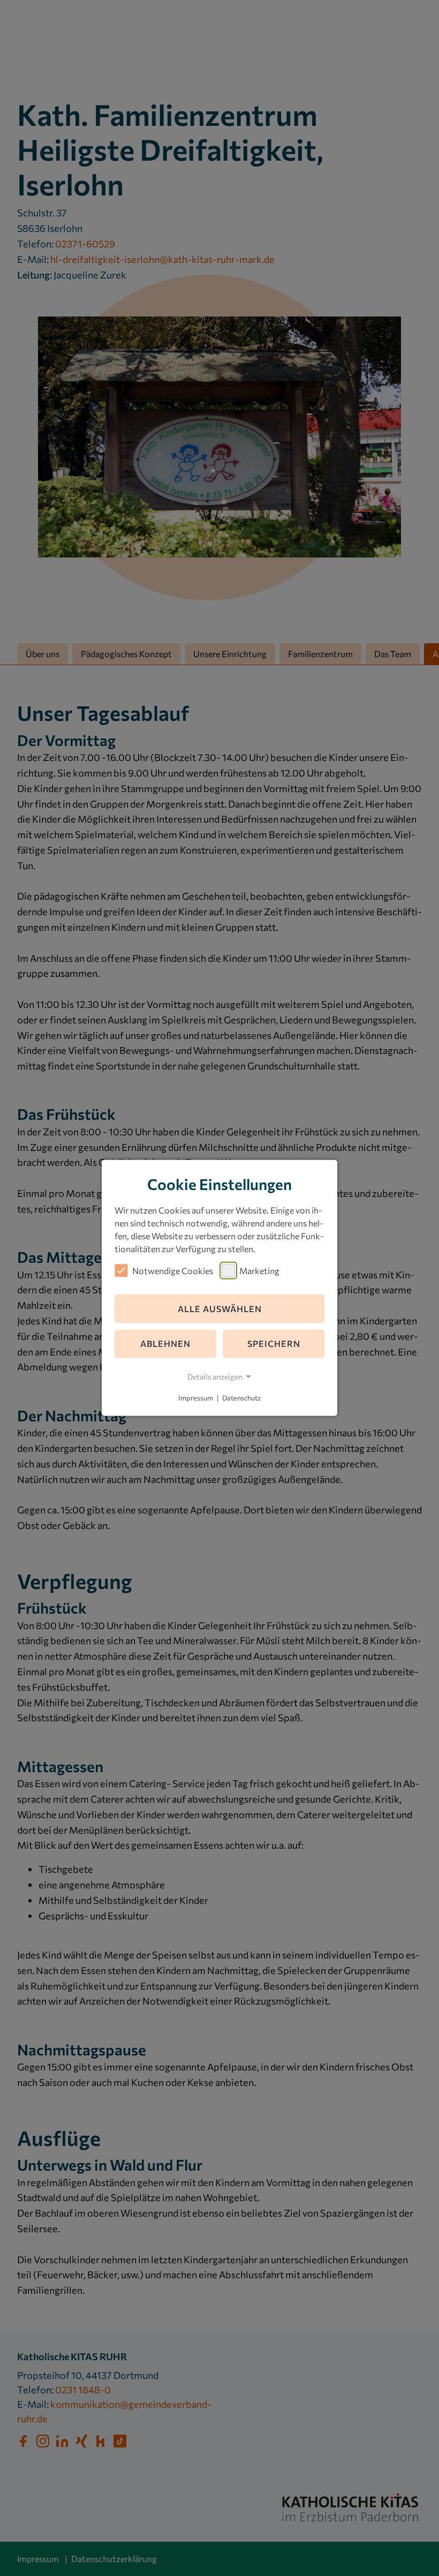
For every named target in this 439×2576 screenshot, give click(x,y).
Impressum (196, 1398)
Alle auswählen (220, 1309)
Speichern (274, 1343)
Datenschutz (241, 1398)
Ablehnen (165, 1343)
